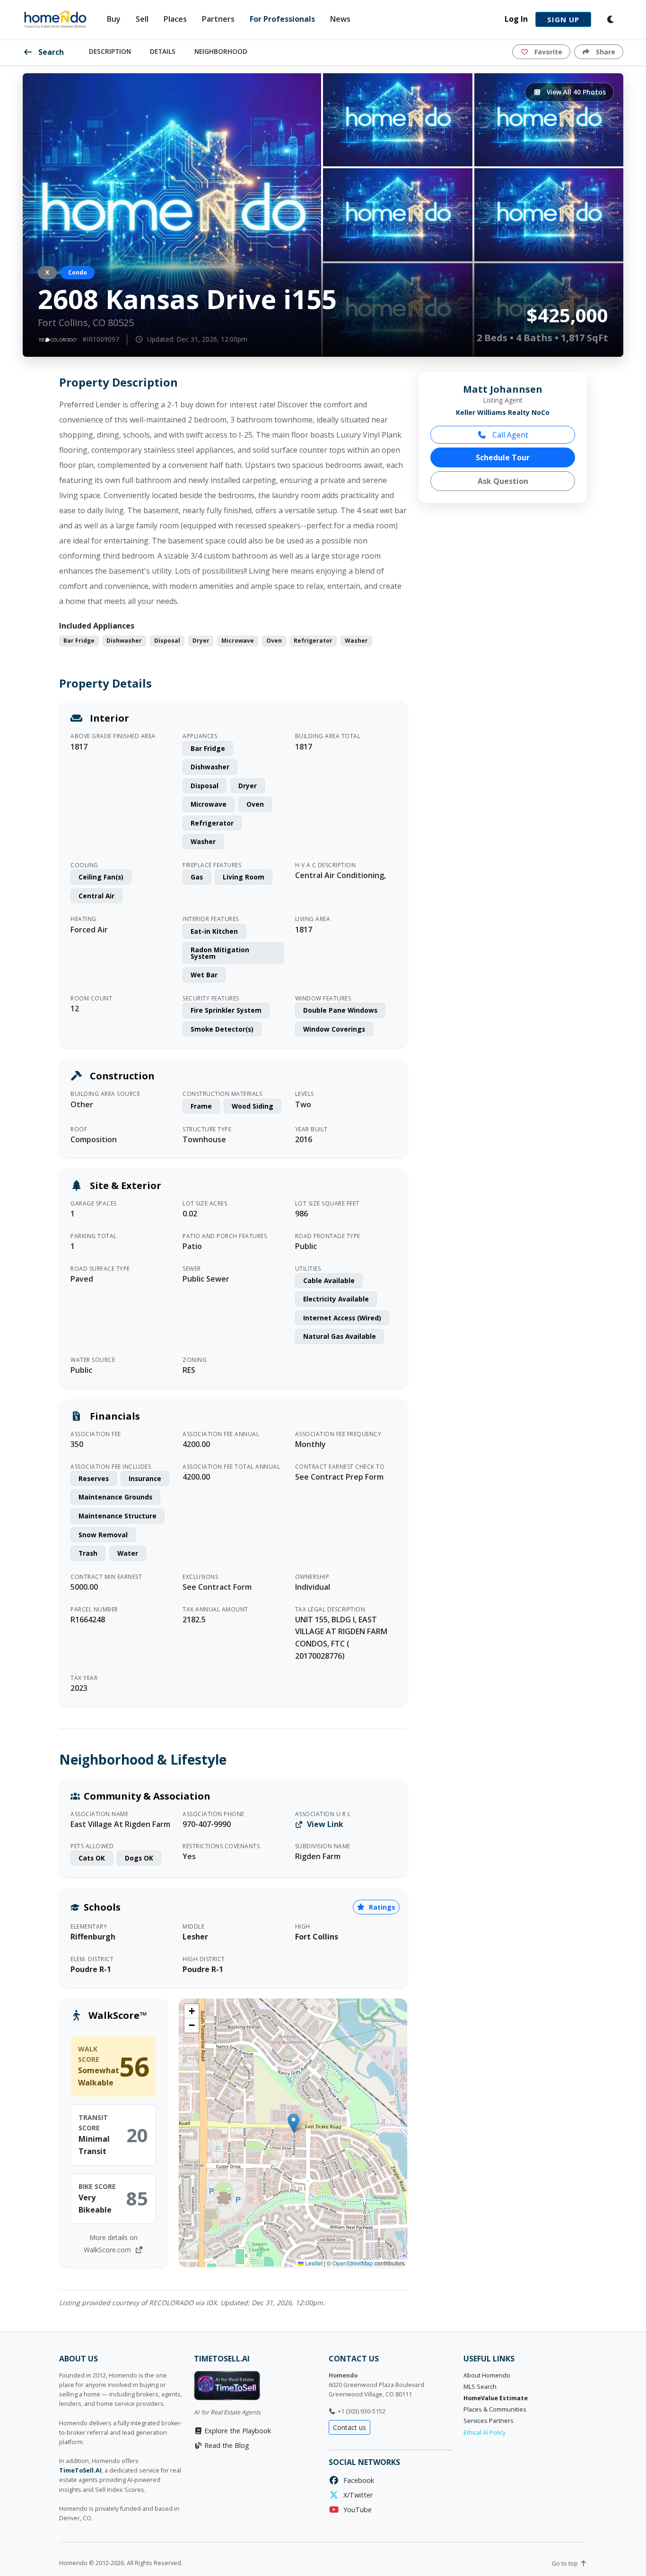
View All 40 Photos (575, 92)
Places (175, 19)
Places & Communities (495, 2409)
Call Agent (509, 435)
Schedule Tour (503, 457)
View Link (324, 1824)
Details (163, 51)
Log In (516, 19)
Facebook (357, 2480)
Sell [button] (142, 19)
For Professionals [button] (282, 19)
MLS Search (480, 2387)
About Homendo (487, 2375)
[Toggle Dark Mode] (611, 19)
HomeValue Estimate (496, 2398)
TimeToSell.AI (80, 2470)
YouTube (356, 2510)
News (340, 19)
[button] (293, 2123)
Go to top (566, 2563)
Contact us (349, 2427)
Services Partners (489, 2421)
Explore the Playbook (237, 2431)
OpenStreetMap (353, 2263)
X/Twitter (356, 2495)
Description (110, 51)
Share (605, 52)
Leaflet (313, 2263)
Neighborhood (221, 51)
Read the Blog (226, 2445)
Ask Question (503, 481)
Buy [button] (114, 19)
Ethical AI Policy (484, 2433)
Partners (218, 19)
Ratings (381, 1907)
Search (50, 52)
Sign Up (563, 19)
